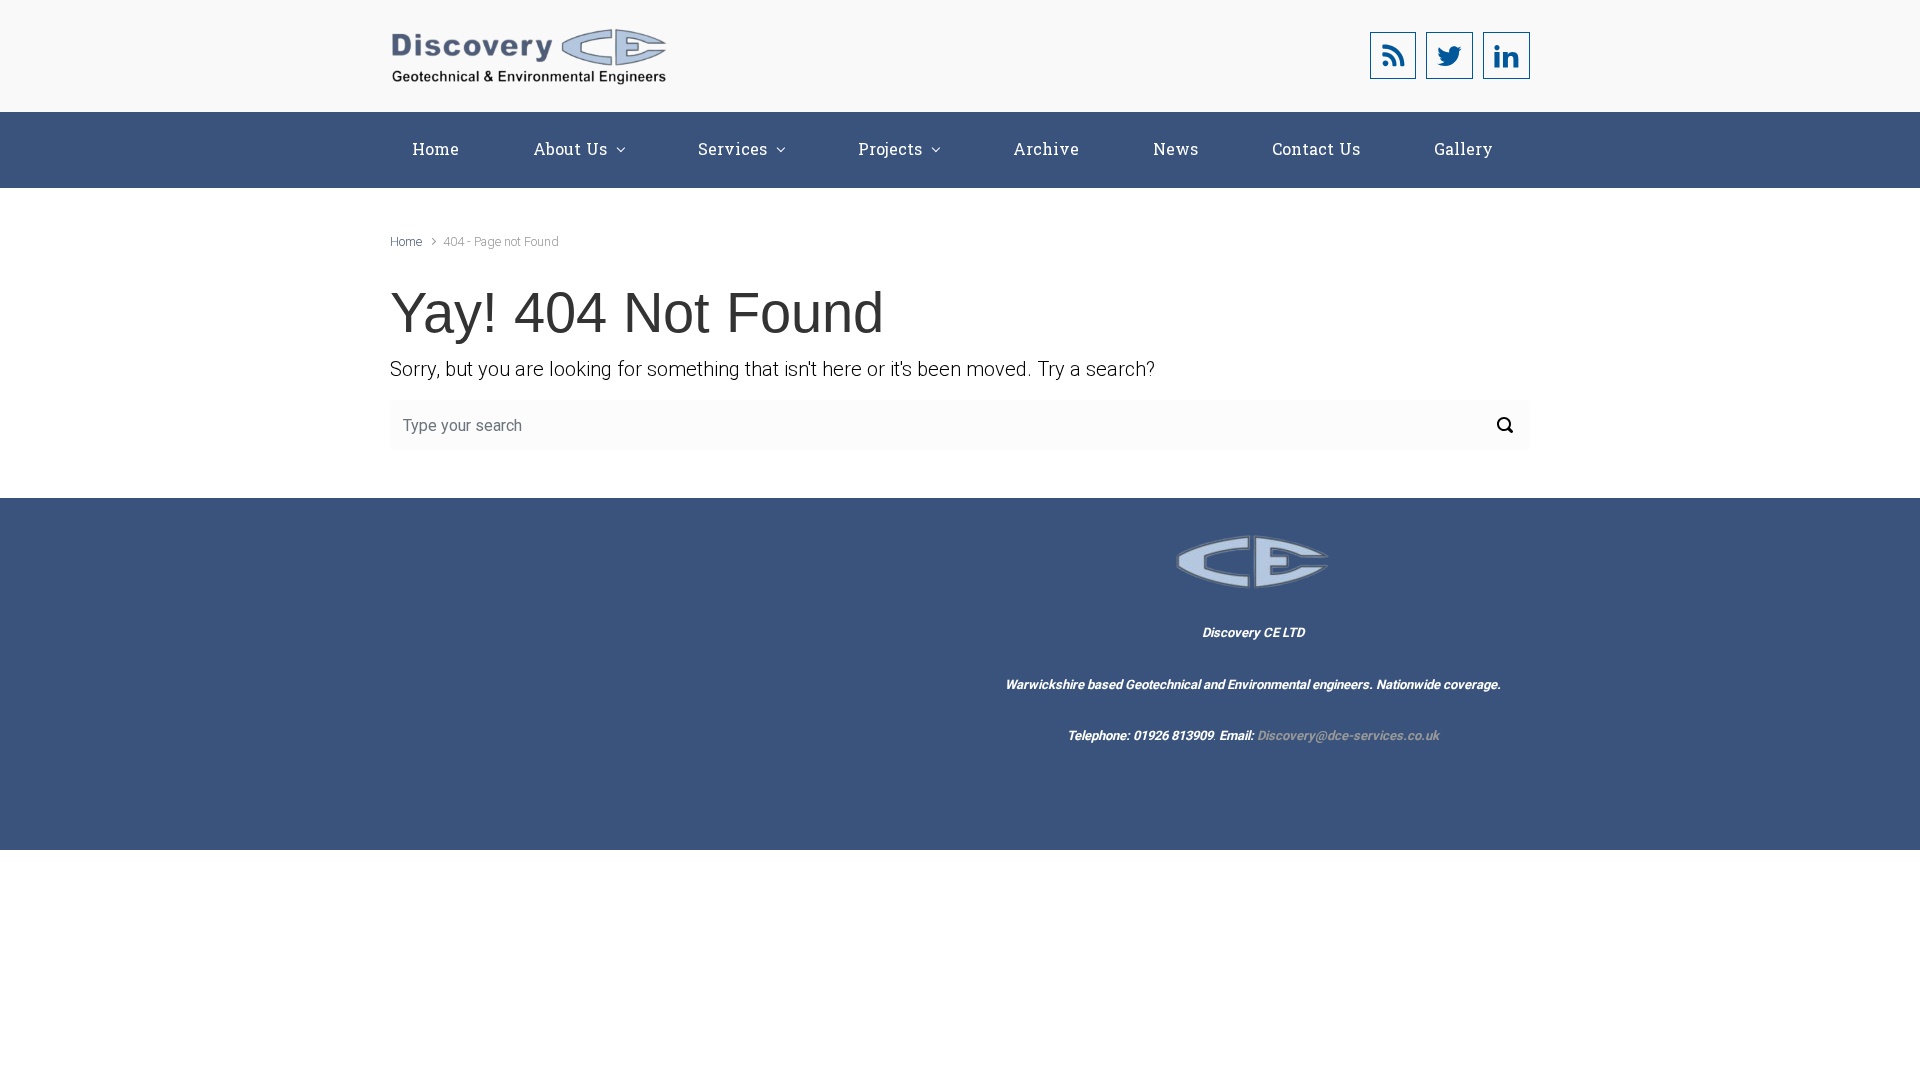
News (1175, 149)
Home (435, 149)
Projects (890, 149)
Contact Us (1316, 149)
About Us (570, 149)
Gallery (1463, 149)
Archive (1046, 149)
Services (732, 149)
